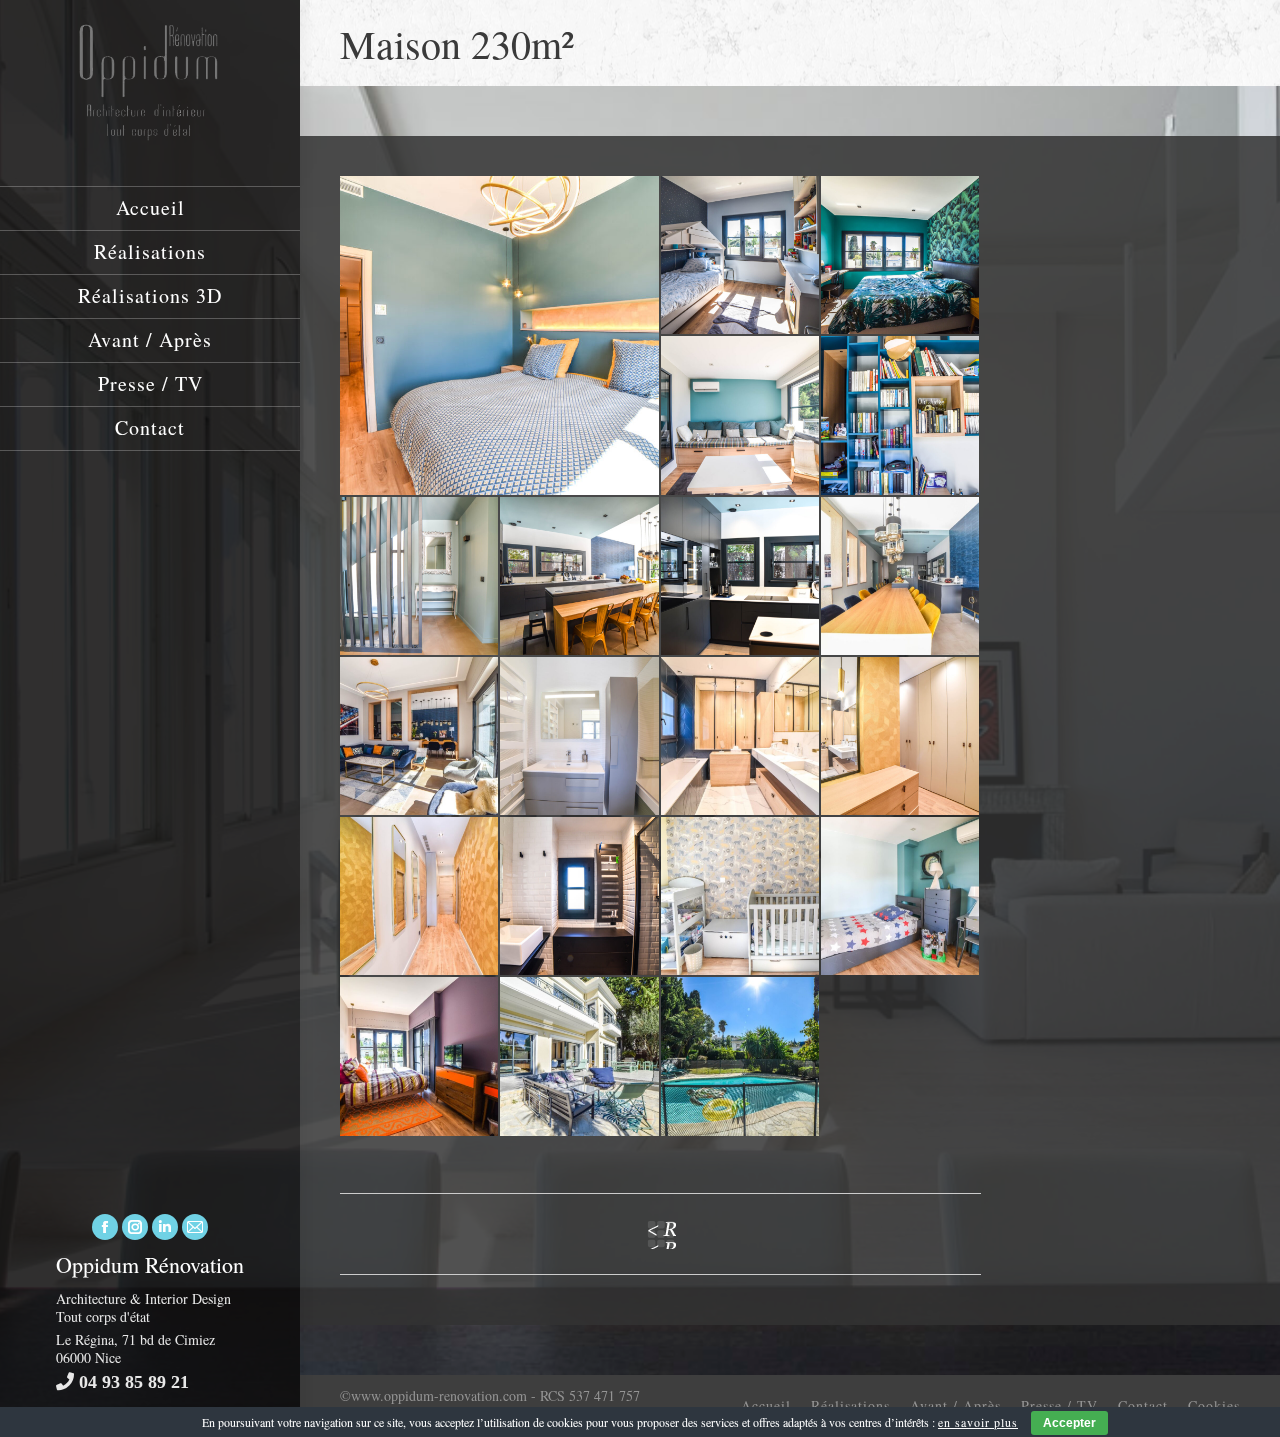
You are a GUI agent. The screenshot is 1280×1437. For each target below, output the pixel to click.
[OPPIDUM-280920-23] (580, 897)
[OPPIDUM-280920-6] (420, 577)
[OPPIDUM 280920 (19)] (580, 1057)
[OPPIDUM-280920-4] (901, 737)
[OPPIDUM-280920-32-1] (500, 335)
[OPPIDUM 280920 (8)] (420, 737)
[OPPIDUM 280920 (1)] (420, 897)
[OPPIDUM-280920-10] (901, 416)
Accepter (1069, 1423)
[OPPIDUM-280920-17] (741, 577)
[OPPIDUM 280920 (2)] (741, 737)
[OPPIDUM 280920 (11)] (901, 577)
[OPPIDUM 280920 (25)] (901, 897)
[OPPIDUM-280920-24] (741, 416)
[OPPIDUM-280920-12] (580, 577)
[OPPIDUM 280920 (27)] (420, 1057)
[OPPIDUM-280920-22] (901, 256)
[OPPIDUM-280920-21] (741, 256)
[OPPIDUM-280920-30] (580, 737)
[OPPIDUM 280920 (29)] (741, 897)
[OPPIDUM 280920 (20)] (741, 1057)
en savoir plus (978, 1422)
